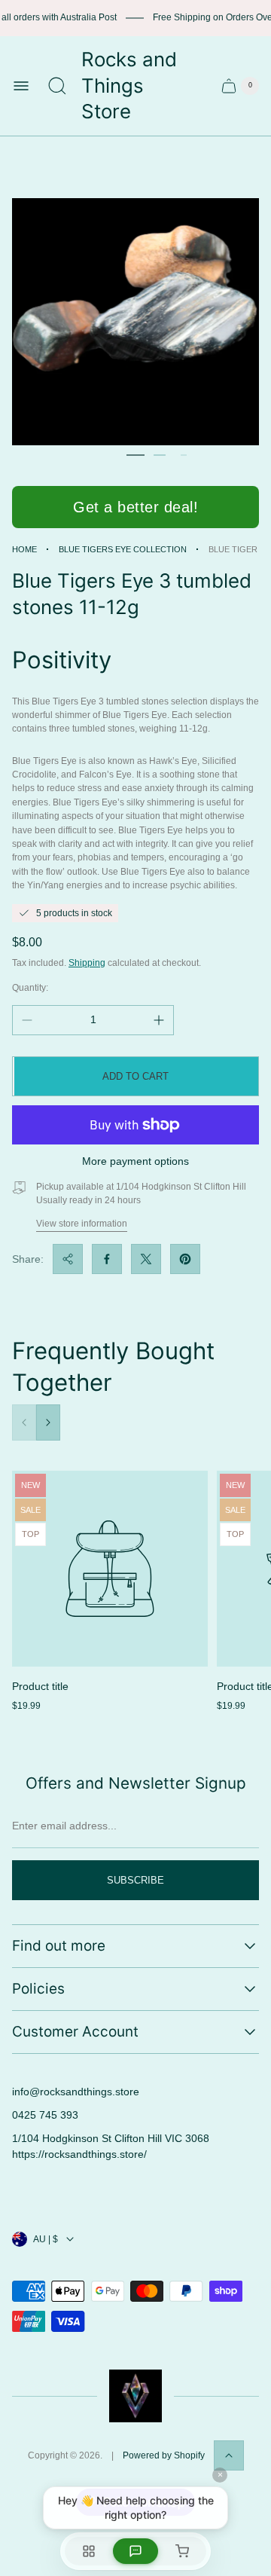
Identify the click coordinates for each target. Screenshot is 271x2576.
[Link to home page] (135, 2396)
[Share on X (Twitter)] (146, 1259)
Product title (40, 1686)
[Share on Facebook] (107, 1259)
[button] (135, 455)
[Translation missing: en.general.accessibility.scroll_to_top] (229, 2455)
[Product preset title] (110, 1569)
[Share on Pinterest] (185, 1259)
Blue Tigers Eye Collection (123, 549)
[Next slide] (48, 1422)
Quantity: (30, 988)
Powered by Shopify (164, 2455)
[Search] (57, 86)
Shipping (87, 963)
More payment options (135, 1161)
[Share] (68, 1259)
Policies (38, 1989)
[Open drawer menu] (21, 86)
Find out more (59, 1946)
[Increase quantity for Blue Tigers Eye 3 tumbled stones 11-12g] (159, 1020)
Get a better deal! (135, 507)
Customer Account (75, 2032)
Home (24, 549)
